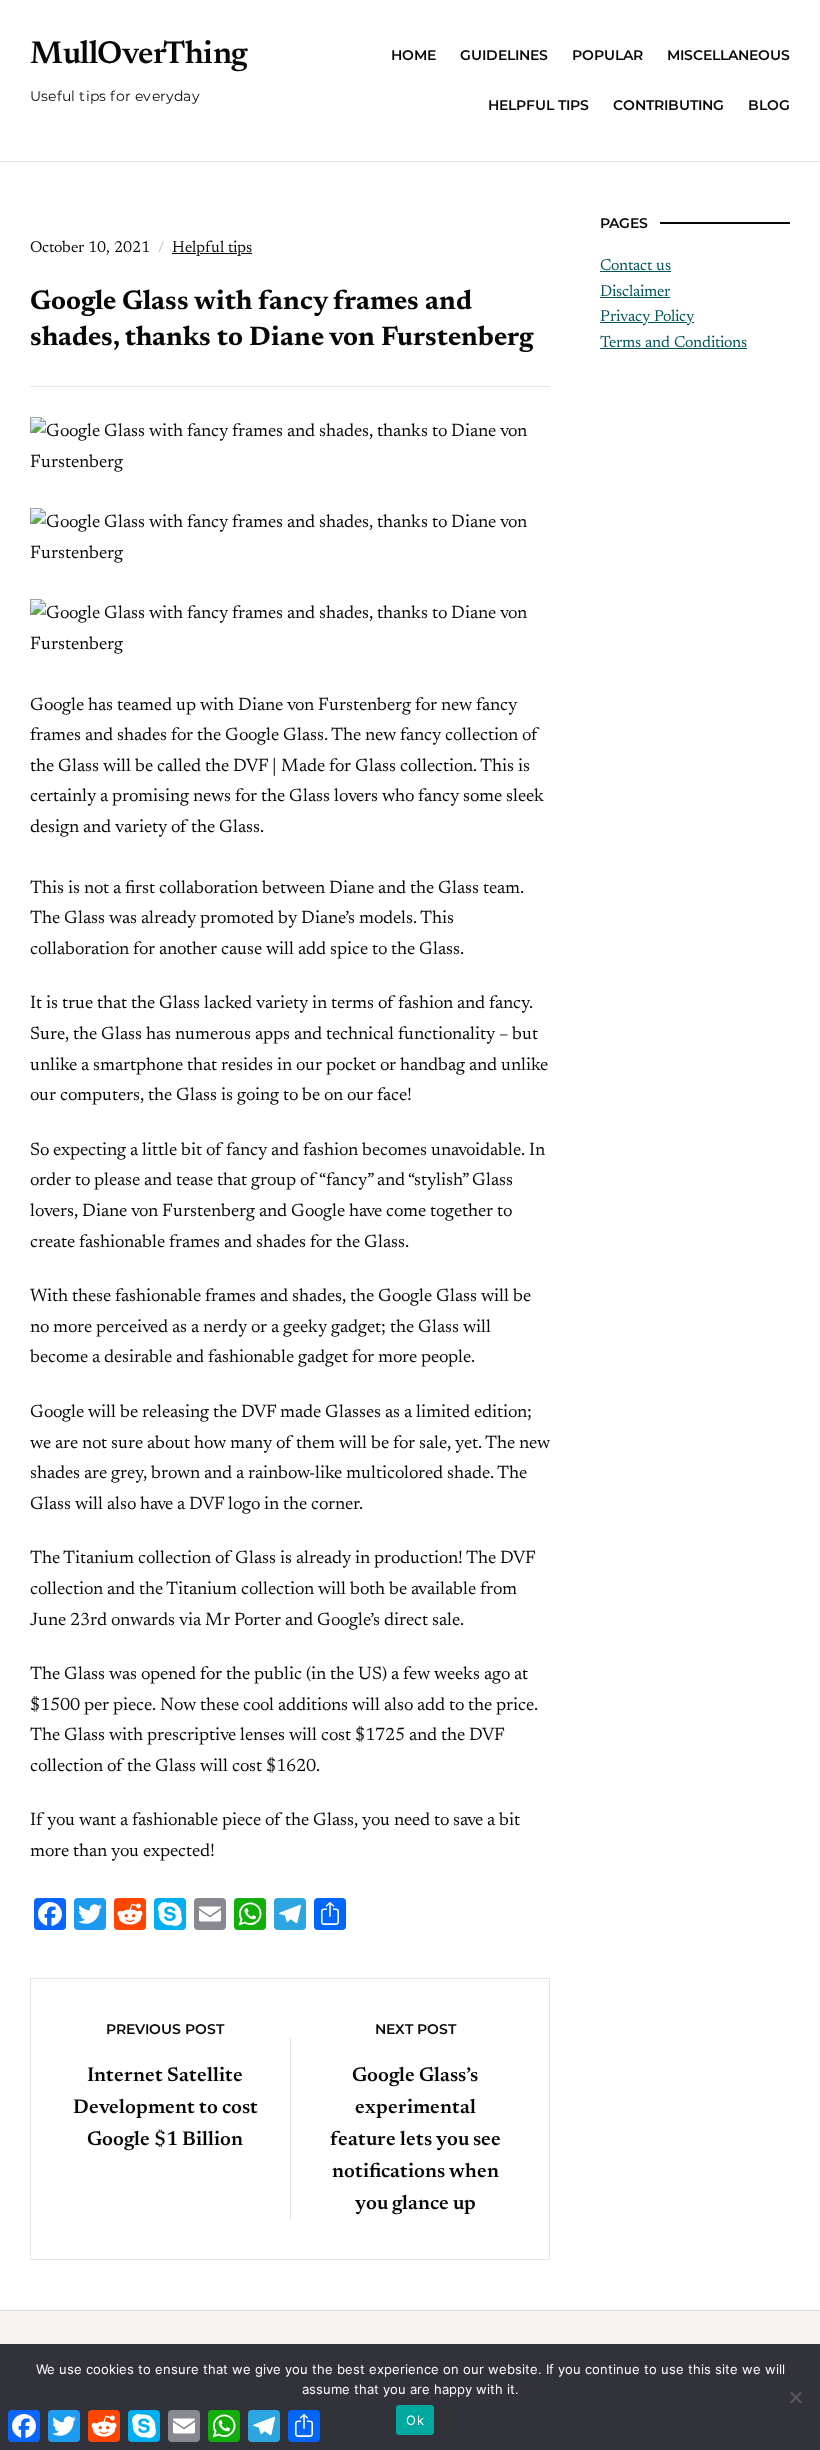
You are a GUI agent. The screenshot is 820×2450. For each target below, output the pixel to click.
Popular (607, 55)
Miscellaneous (728, 55)
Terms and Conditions (673, 343)
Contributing (668, 105)
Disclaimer (635, 292)
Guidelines (504, 55)
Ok (415, 2420)
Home (413, 55)
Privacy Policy (647, 317)
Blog (769, 105)
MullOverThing (139, 55)
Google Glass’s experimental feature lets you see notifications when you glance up (415, 2140)
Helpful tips (538, 105)
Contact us (635, 266)
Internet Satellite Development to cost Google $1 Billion (165, 2108)
